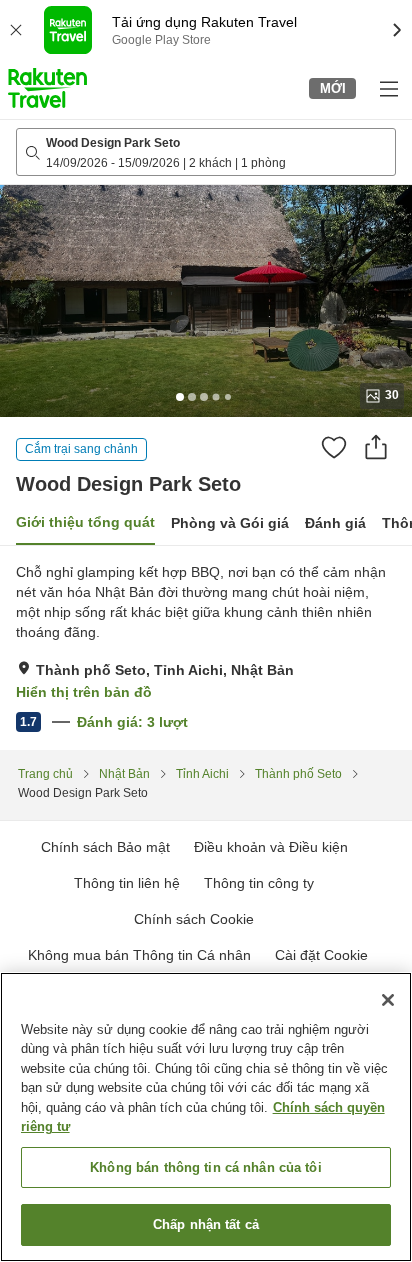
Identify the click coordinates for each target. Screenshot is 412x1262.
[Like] (334, 447)
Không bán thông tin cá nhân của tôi (206, 1167)
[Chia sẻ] (376, 447)
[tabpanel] (206, 648)
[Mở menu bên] (388, 88)
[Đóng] (388, 1000)
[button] (47, 88)
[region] (206, 1117)
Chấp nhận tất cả (206, 1224)
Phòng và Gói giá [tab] (230, 523)
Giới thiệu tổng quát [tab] (85, 522)
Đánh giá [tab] (335, 523)
